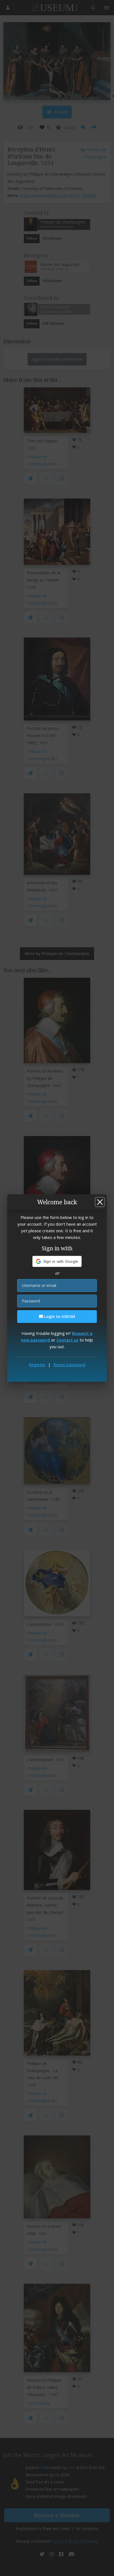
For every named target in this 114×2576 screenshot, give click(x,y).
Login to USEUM (59, 1316)
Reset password (69, 1365)
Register (37, 1365)
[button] (57, 1261)
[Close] (100, 1202)
